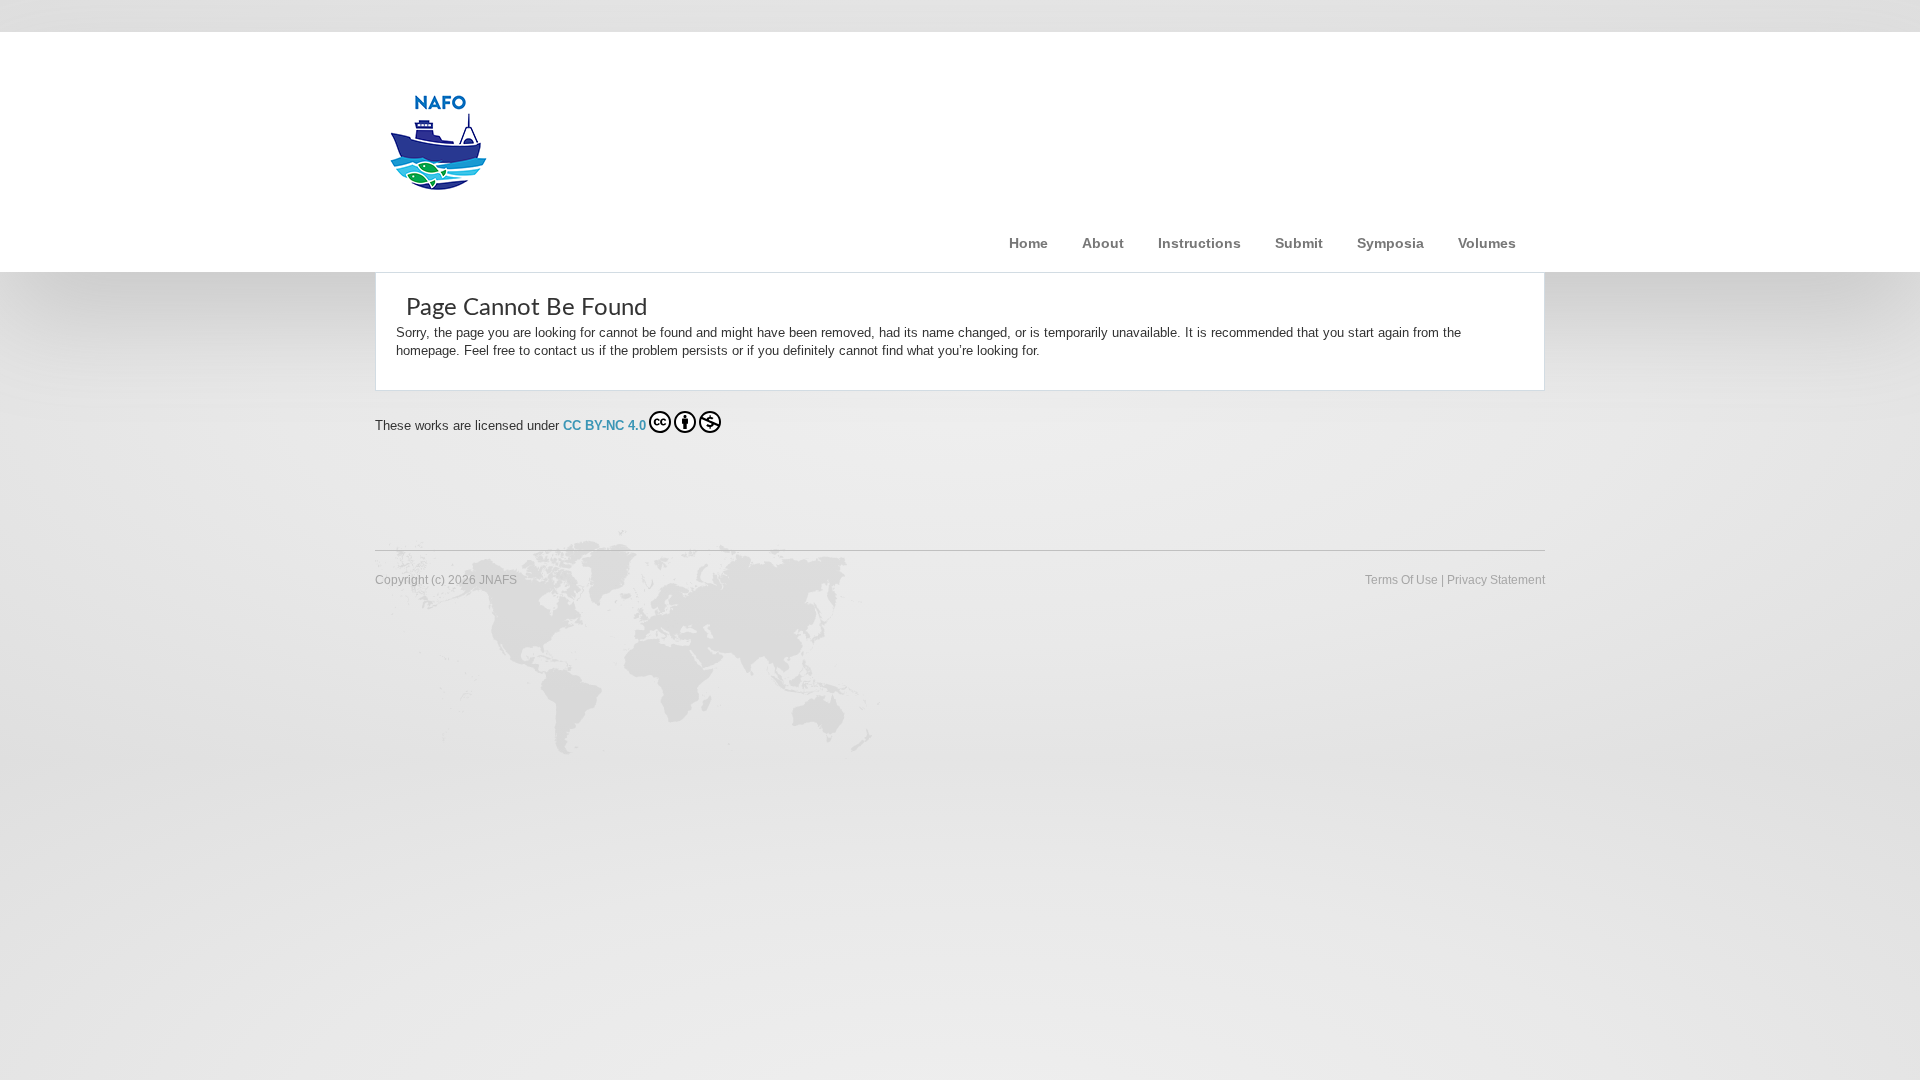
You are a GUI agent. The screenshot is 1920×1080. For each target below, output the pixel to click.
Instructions (1199, 243)
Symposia (1390, 243)
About (1103, 243)
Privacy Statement (1496, 580)
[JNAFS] (694, 133)
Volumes (1487, 243)
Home (1028, 243)
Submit (1299, 243)
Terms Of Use (1401, 580)
